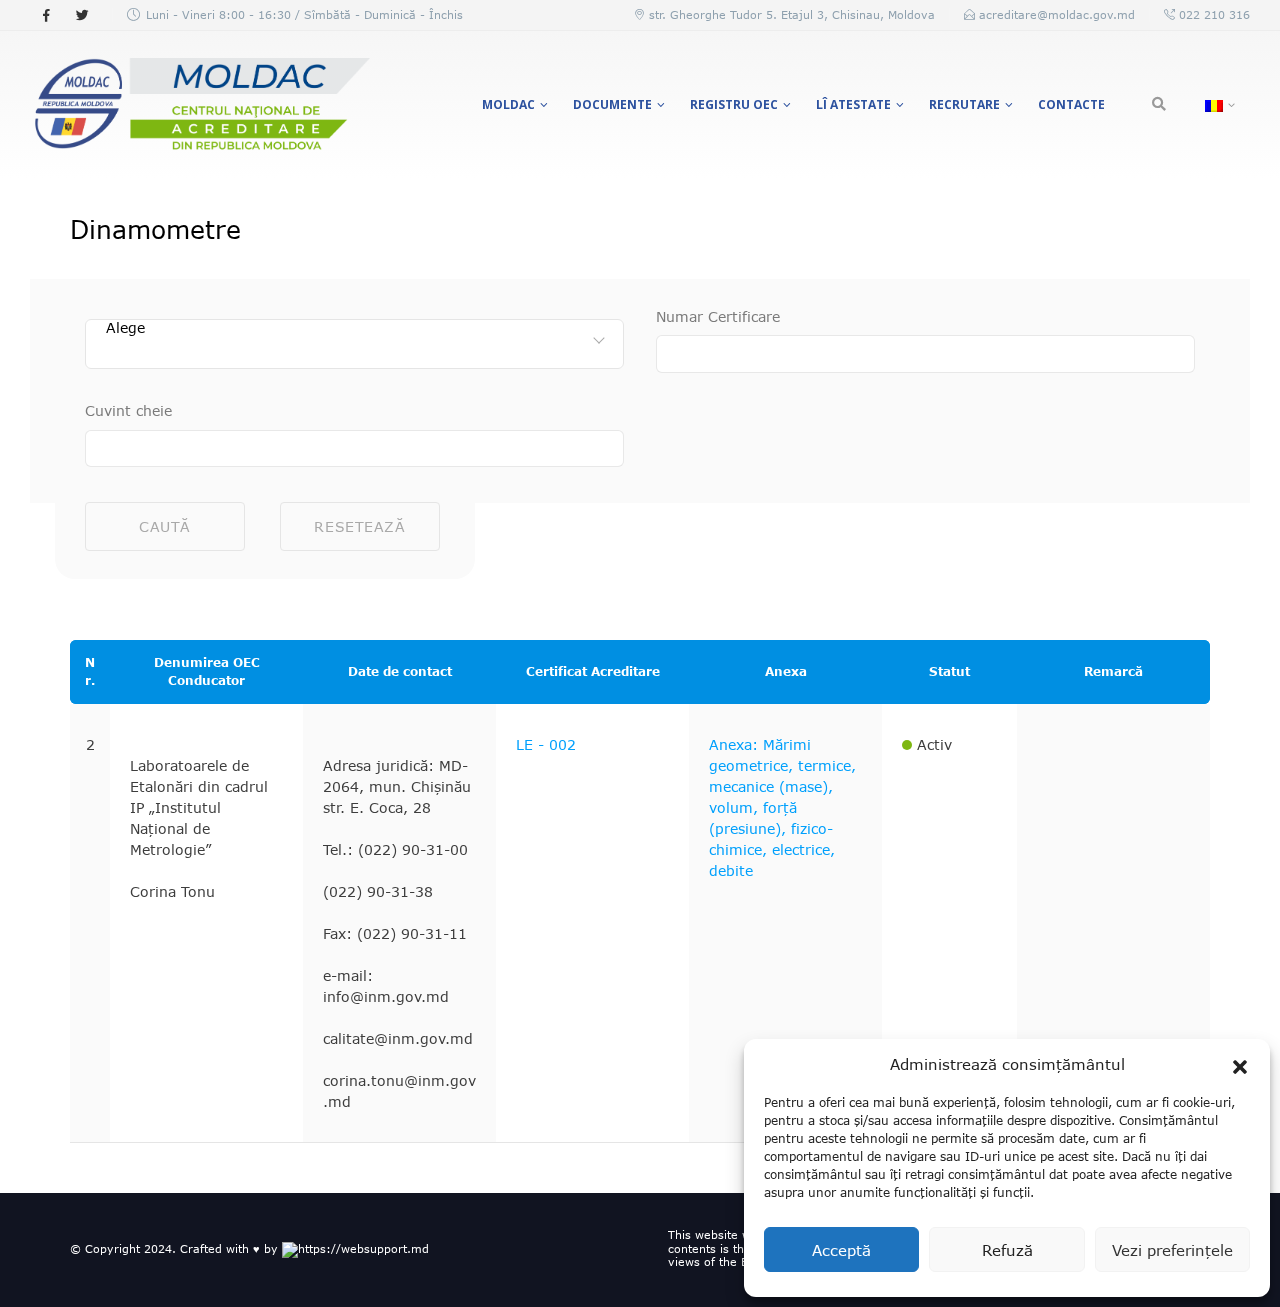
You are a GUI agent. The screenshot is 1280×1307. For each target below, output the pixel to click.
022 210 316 (1212, 14)
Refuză (1007, 1250)
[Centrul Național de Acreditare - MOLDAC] (200, 105)
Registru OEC (734, 104)
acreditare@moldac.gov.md (1057, 14)
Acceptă (841, 1250)
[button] (1240, 1064)
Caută (165, 526)
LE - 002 (546, 744)
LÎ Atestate (853, 104)
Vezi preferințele (1172, 1250)
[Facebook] (46, 15)
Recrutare (964, 104)
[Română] (1217, 105)
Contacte (1071, 104)
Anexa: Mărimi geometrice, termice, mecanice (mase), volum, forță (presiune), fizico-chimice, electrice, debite (782, 807)
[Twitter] (82, 15)
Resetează (359, 526)
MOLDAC (508, 104)
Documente (612, 104)
